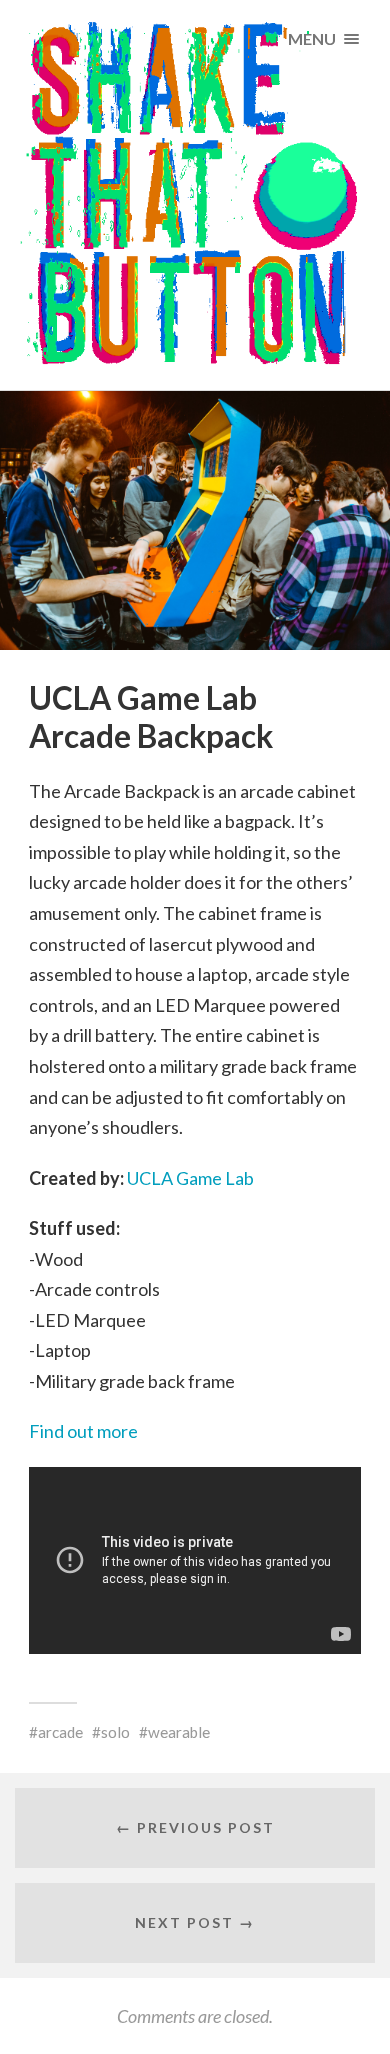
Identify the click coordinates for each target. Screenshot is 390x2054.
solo (115, 1732)
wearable (179, 1732)
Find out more (83, 1431)
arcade (60, 1732)
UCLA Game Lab (189, 1178)
